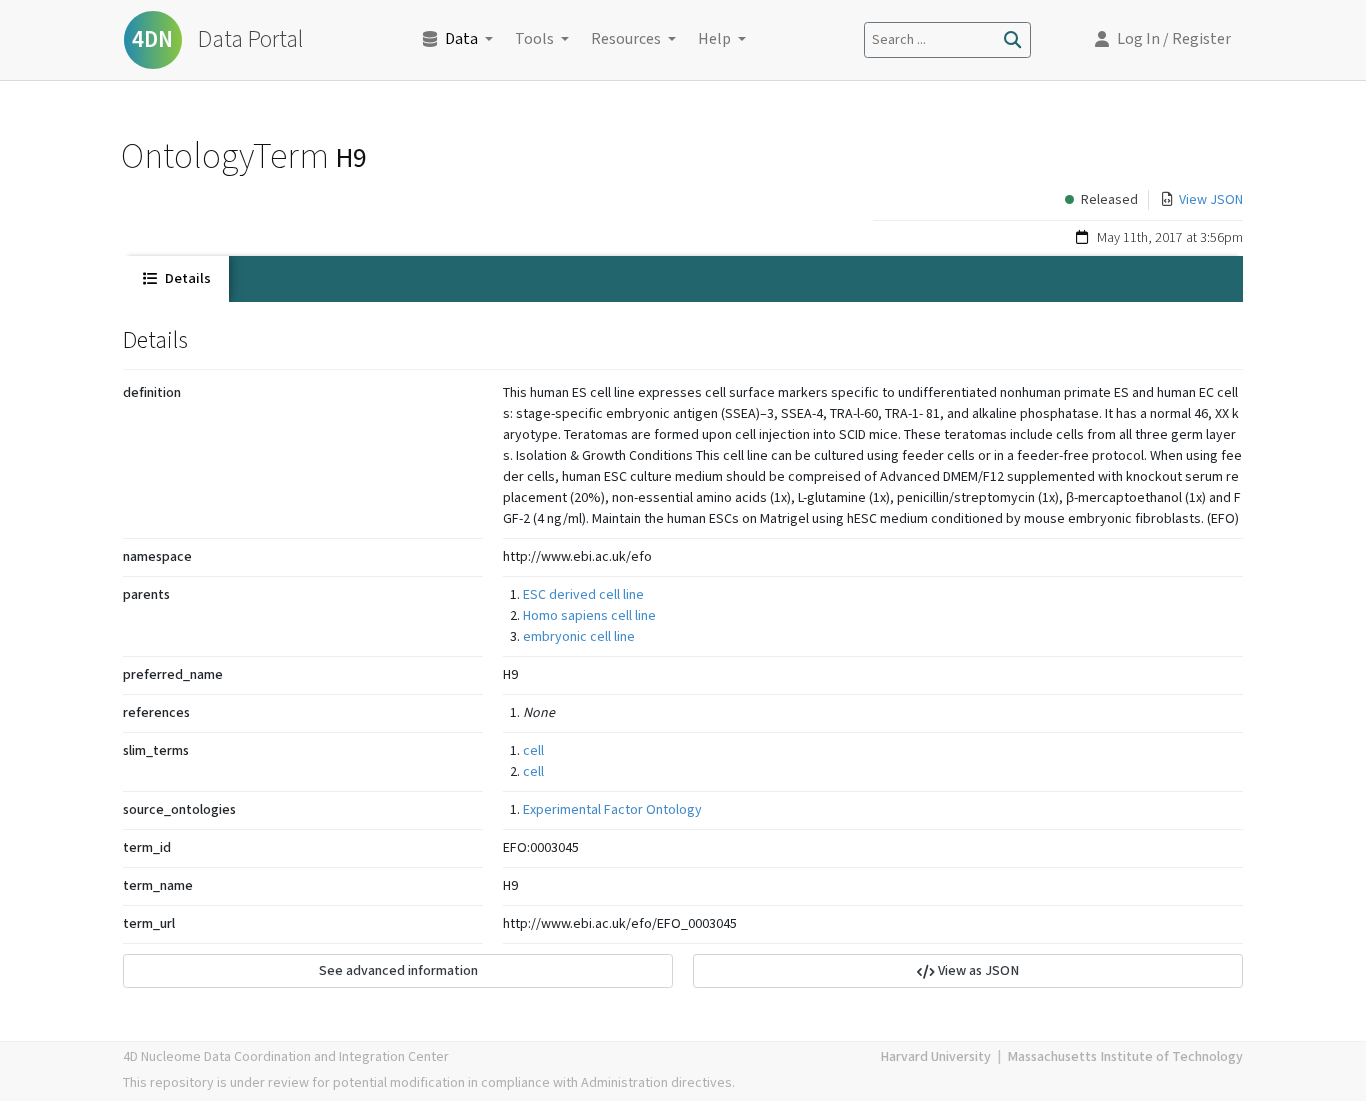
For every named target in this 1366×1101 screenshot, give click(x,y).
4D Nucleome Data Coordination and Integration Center (286, 1057)
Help (714, 39)
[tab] (176, 279)
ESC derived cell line (583, 595)
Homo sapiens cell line (589, 616)
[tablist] (683, 279)
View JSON (1211, 200)
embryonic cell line (579, 637)
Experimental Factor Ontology (612, 810)
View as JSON (977, 971)
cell (533, 751)
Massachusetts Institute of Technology (1125, 1057)
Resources (626, 39)
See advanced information (398, 971)
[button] (1163, 40)
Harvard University (935, 1057)
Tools (534, 39)
